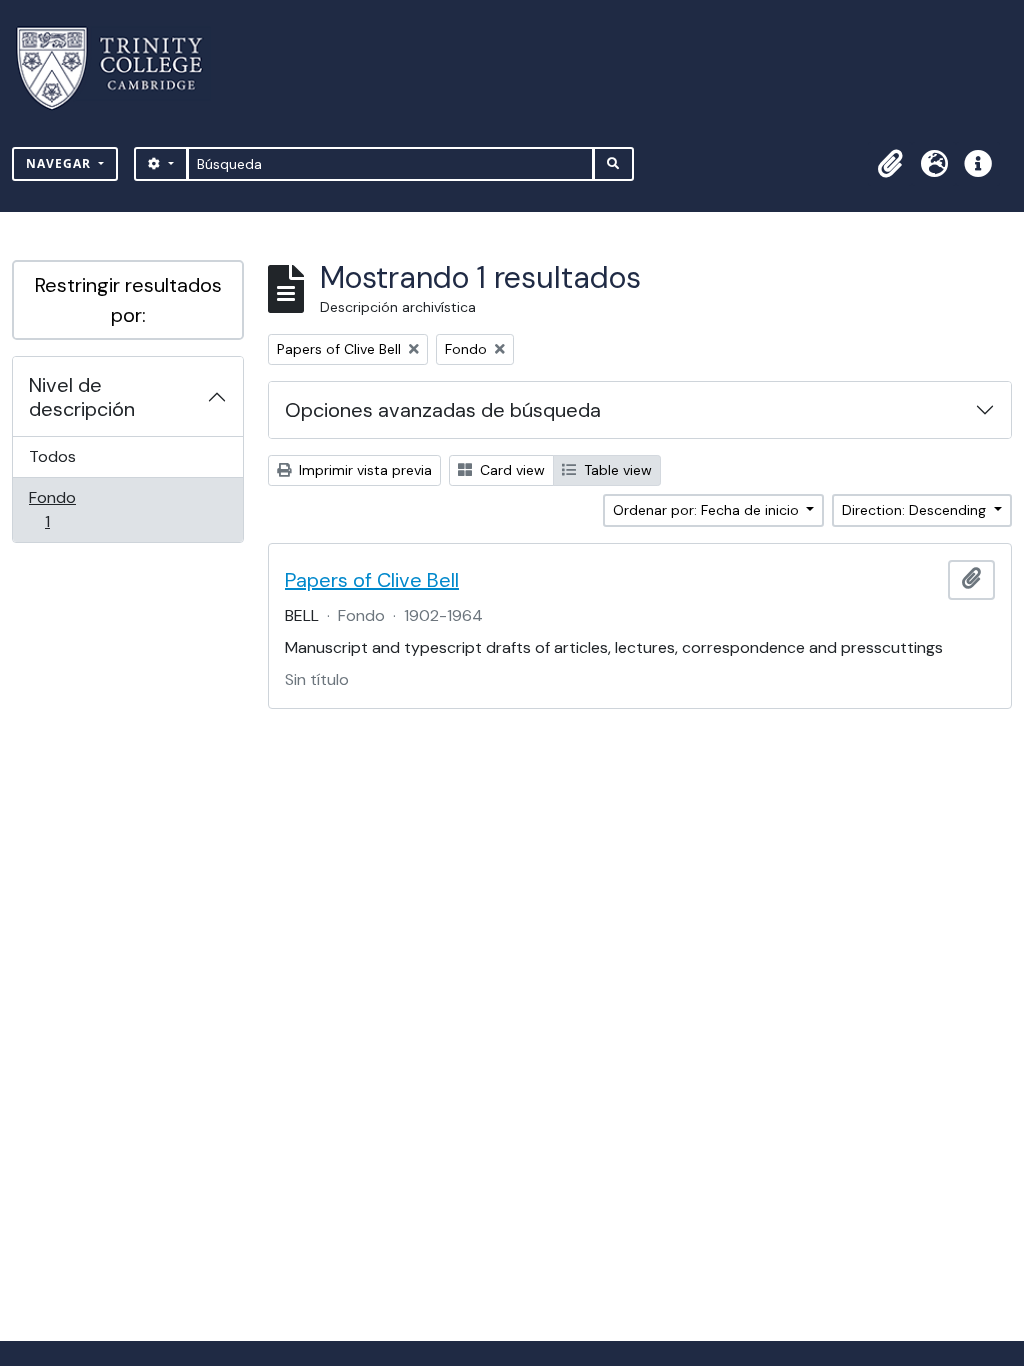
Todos (52, 456)
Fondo (75, 509)
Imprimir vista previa (363, 470)
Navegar (60, 163)
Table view (616, 470)
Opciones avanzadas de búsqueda (443, 410)
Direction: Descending (916, 510)
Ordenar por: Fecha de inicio (708, 510)
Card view (510, 470)
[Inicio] (121, 68)
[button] (890, 164)
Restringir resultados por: (128, 300)
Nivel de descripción (82, 397)
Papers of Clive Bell (372, 580)
